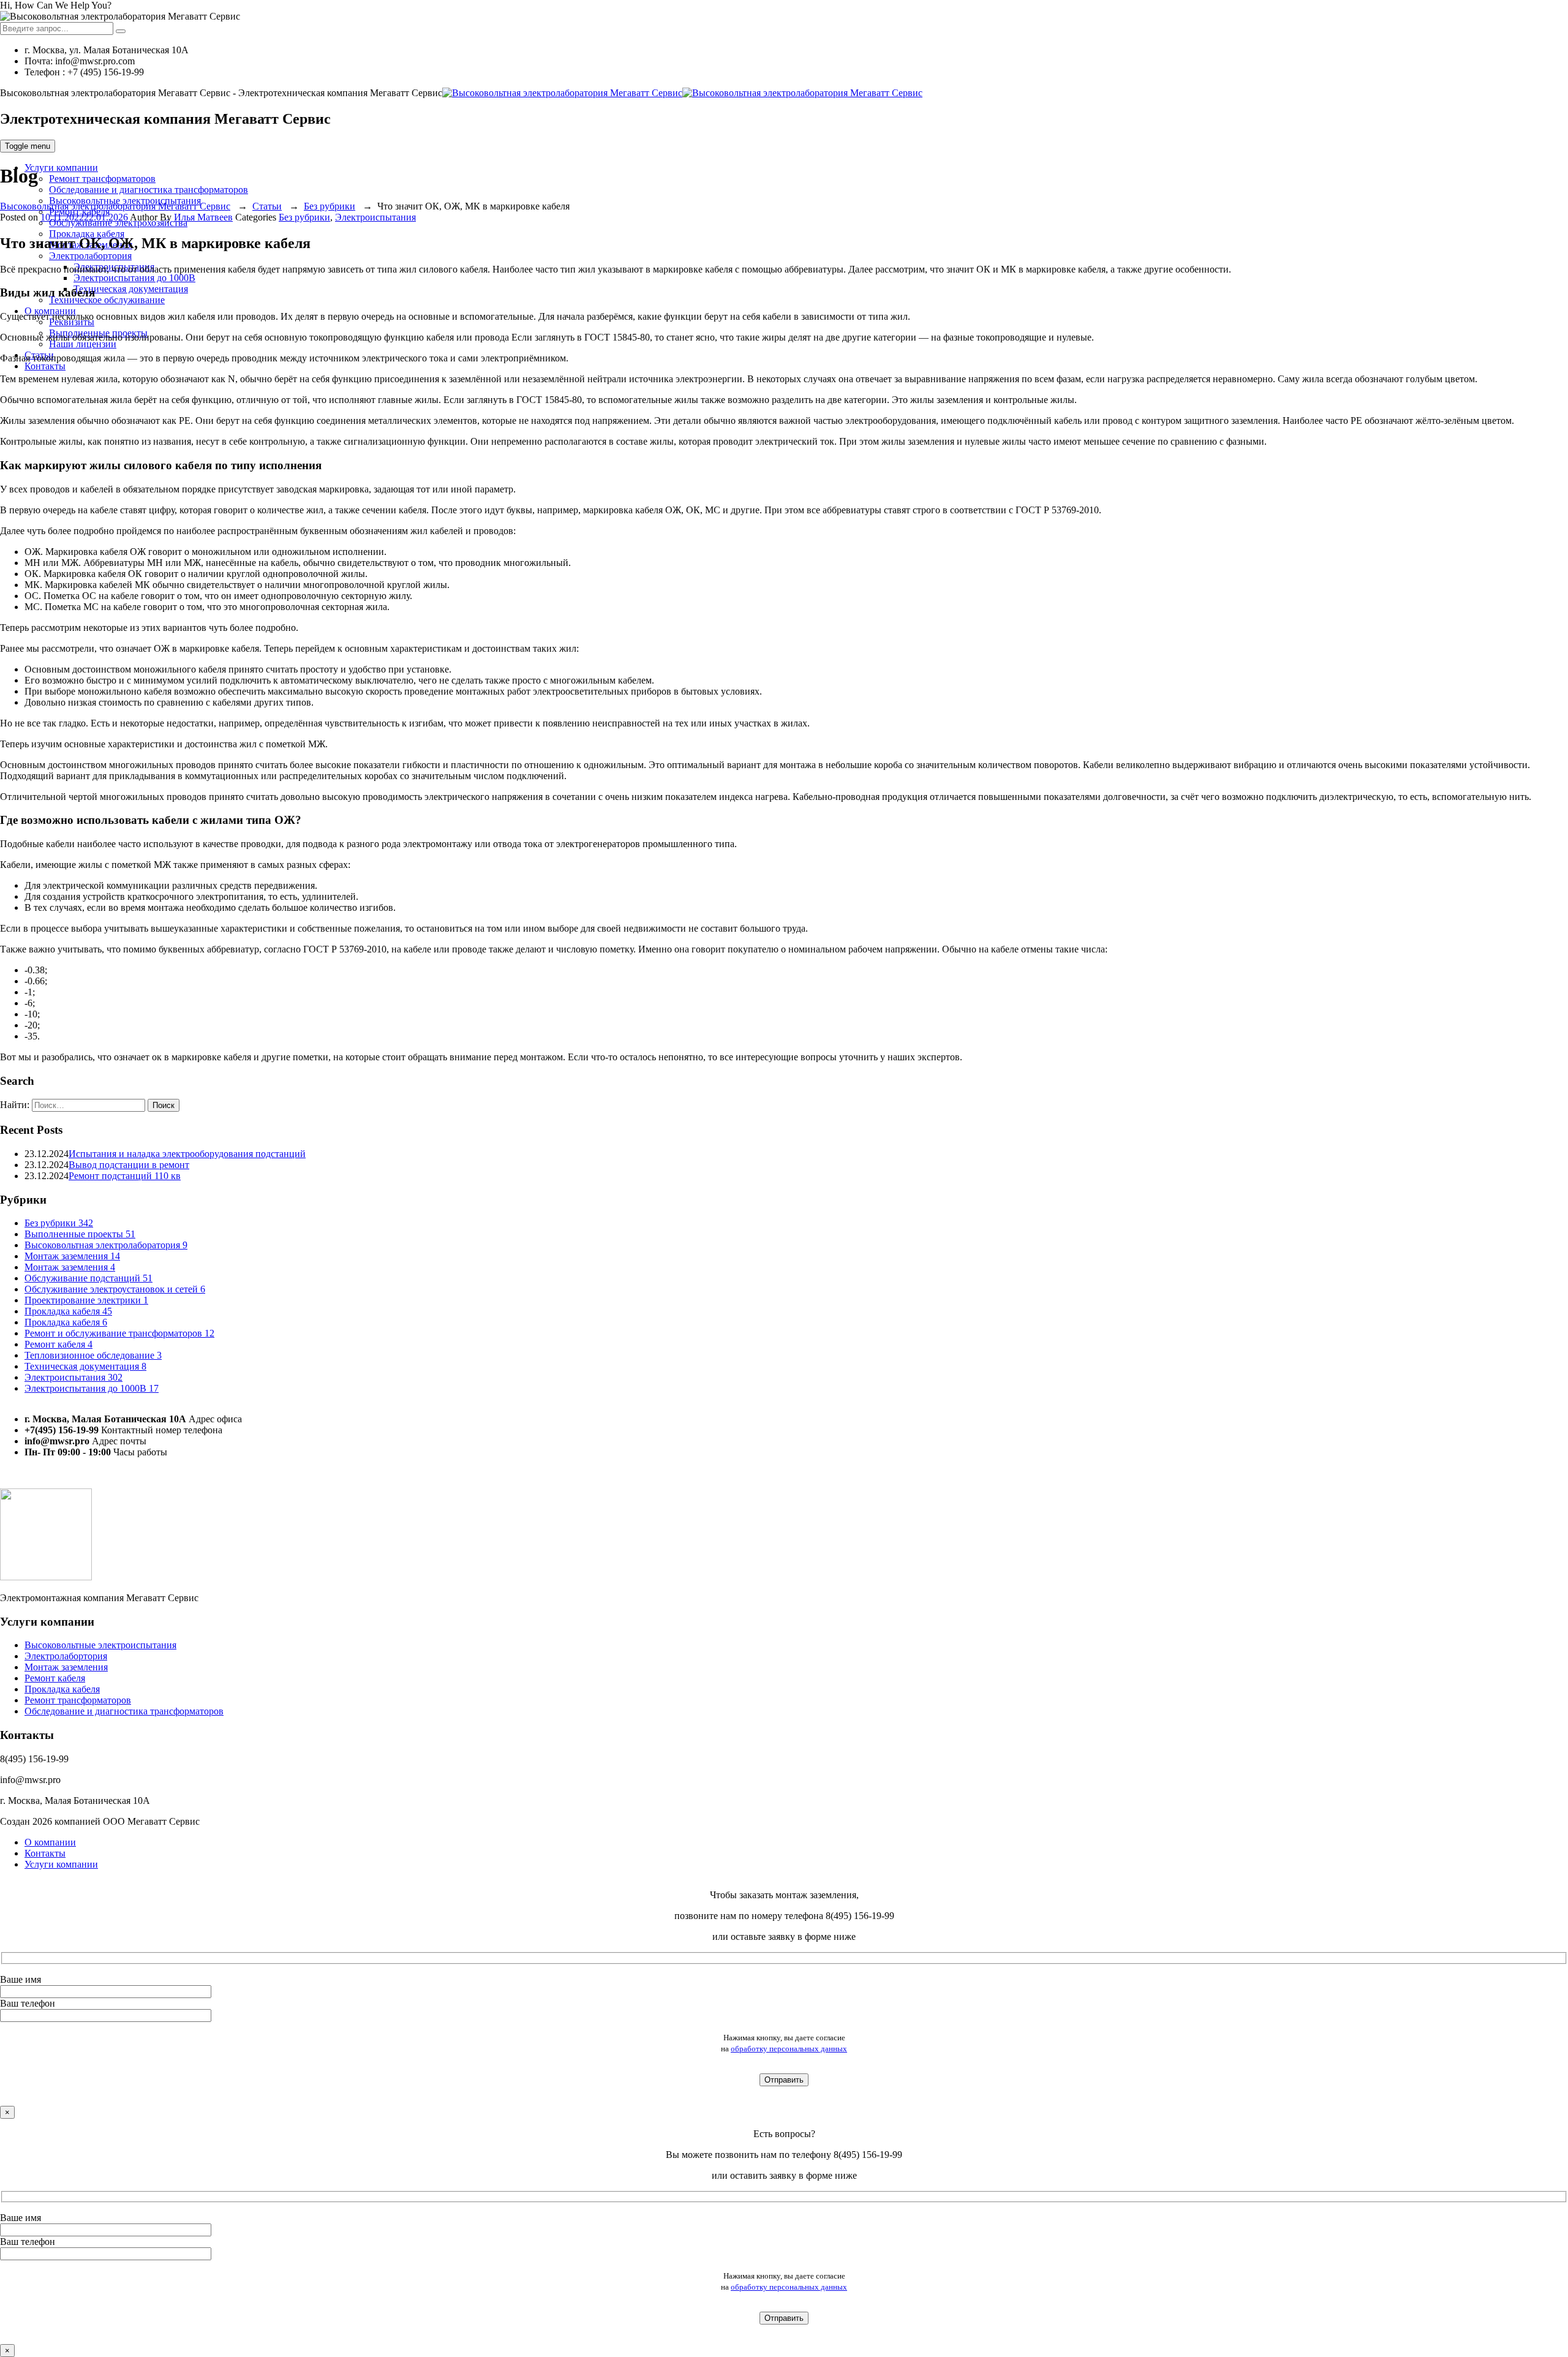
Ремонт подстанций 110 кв (125, 1176)
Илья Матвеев (203, 217)
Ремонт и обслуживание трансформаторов (119, 1333)
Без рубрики (304, 217)
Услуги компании (61, 168)
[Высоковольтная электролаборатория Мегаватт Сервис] (682, 93)
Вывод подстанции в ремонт (129, 1165)
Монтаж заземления (72, 1256)
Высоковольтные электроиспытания (100, 1646)
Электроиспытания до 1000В (134, 278)
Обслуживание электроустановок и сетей (115, 1289)
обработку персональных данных (789, 2049)
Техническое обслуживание (107, 300)
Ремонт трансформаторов (102, 179)
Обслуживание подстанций (89, 1278)
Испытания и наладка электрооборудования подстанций (187, 1154)
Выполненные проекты (80, 1234)
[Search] (121, 31)
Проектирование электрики (86, 1300)
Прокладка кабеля (87, 234)
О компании (50, 1842)
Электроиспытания (375, 217)
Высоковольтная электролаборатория (106, 1245)
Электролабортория (90, 256)
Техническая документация (131, 289)
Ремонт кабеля (58, 1344)
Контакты (45, 366)
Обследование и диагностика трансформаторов (149, 190)
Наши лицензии (83, 344)
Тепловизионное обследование (93, 1355)
